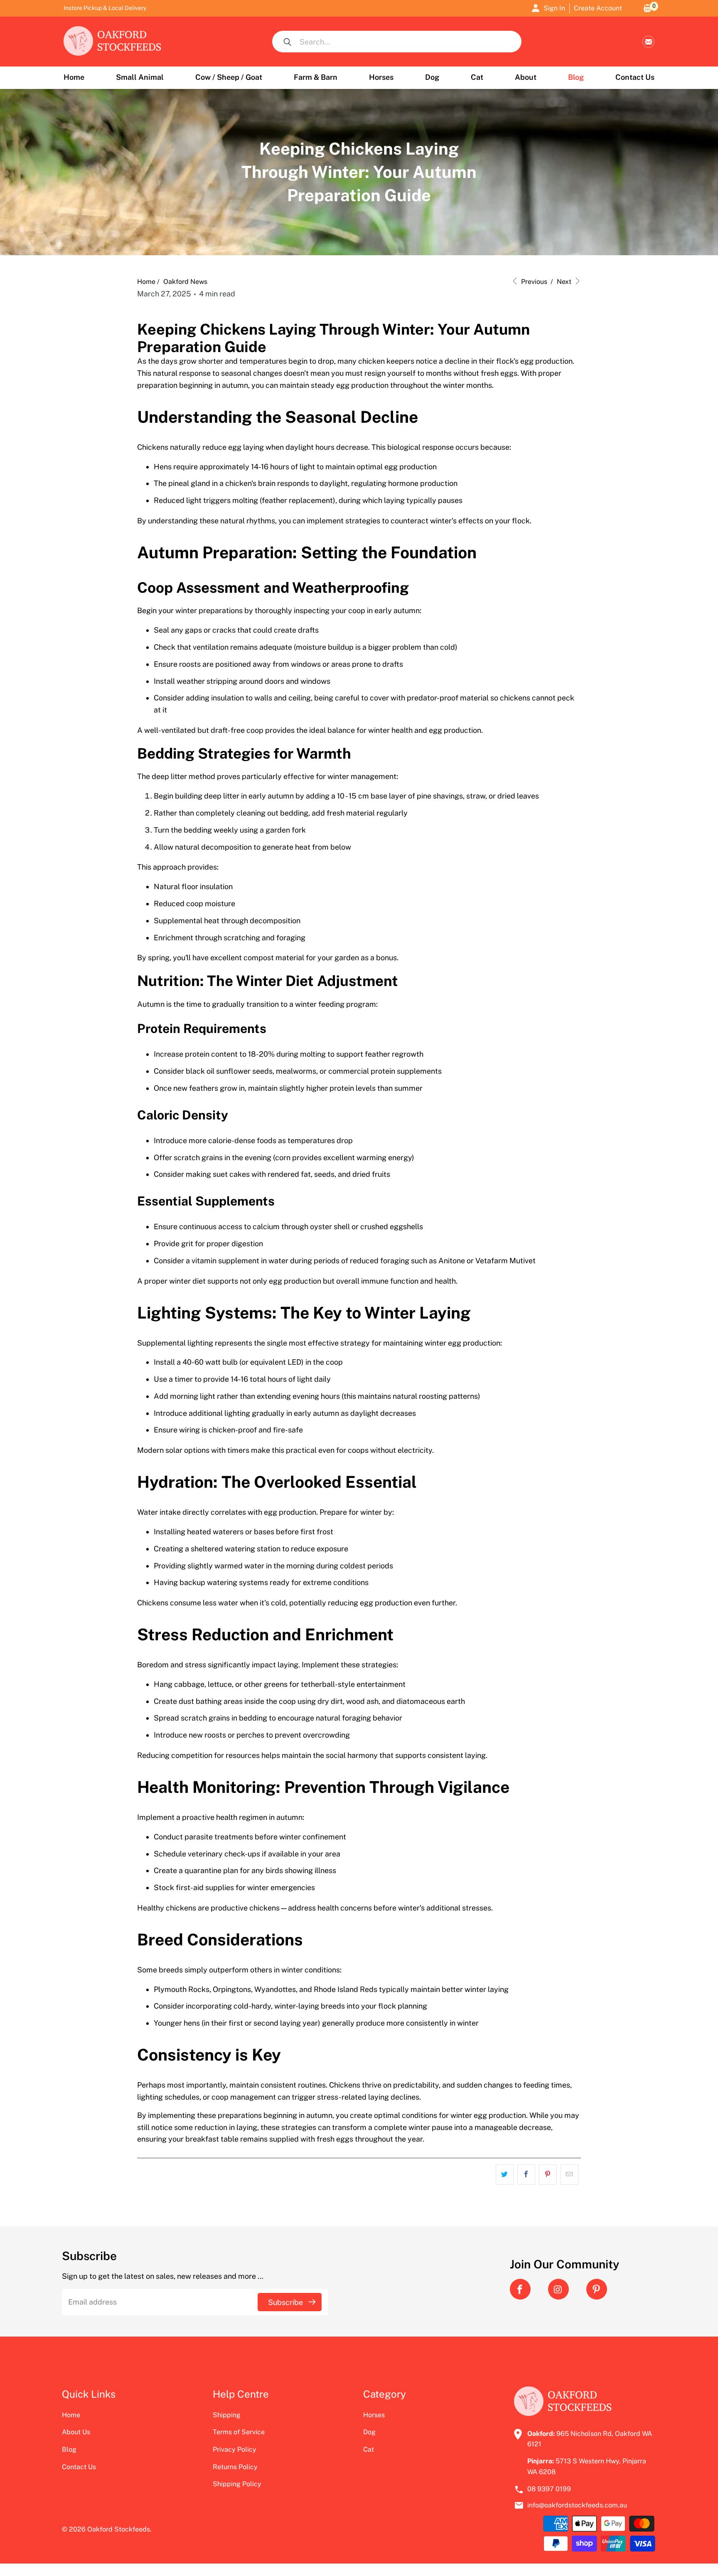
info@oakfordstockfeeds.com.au (648, 42)
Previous (533, 282)
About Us (76, 2432)
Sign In (554, 8)
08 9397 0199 (549, 2489)
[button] (140, 78)
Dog (369, 2432)
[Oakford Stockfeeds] (113, 42)
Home (71, 2415)
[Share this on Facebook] (526, 2175)
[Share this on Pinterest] (548, 2175)
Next (565, 282)
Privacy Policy (235, 2449)
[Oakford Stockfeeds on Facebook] (520, 2289)
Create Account (598, 8)
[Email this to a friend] (569, 2175)
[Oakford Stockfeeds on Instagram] (558, 2289)
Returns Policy (235, 2467)
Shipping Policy (237, 2484)
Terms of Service (239, 2432)
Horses (374, 2415)
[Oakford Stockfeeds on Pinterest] (597, 2289)
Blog (69, 2449)
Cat (369, 2449)
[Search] (288, 42)
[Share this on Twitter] (505, 2175)
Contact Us (79, 2467)
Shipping (227, 2415)
